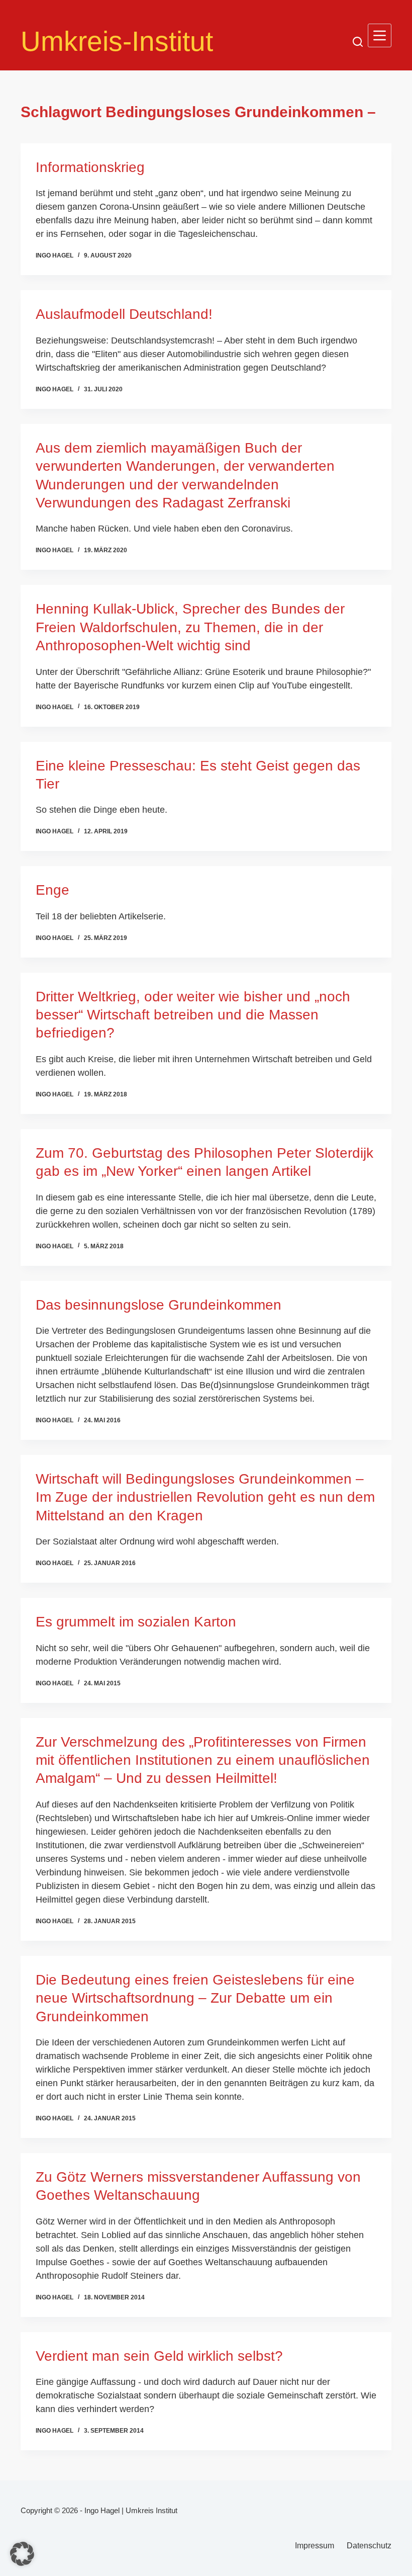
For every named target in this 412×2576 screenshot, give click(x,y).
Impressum (315, 2546)
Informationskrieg (90, 167)
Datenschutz (369, 2546)
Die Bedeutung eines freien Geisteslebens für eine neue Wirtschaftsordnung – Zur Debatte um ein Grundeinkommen (195, 1998)
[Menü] (380, 35)
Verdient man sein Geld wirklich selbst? (159, 2356)
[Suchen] (358, 42)
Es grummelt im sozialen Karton (136, 1622)
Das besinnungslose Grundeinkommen (159, 1305)
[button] (22, 2554)
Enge (53, 890)
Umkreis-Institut (117, 41)
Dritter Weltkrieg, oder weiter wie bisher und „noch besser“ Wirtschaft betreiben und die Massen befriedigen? (193, 1015)
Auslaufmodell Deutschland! (124, 314)
